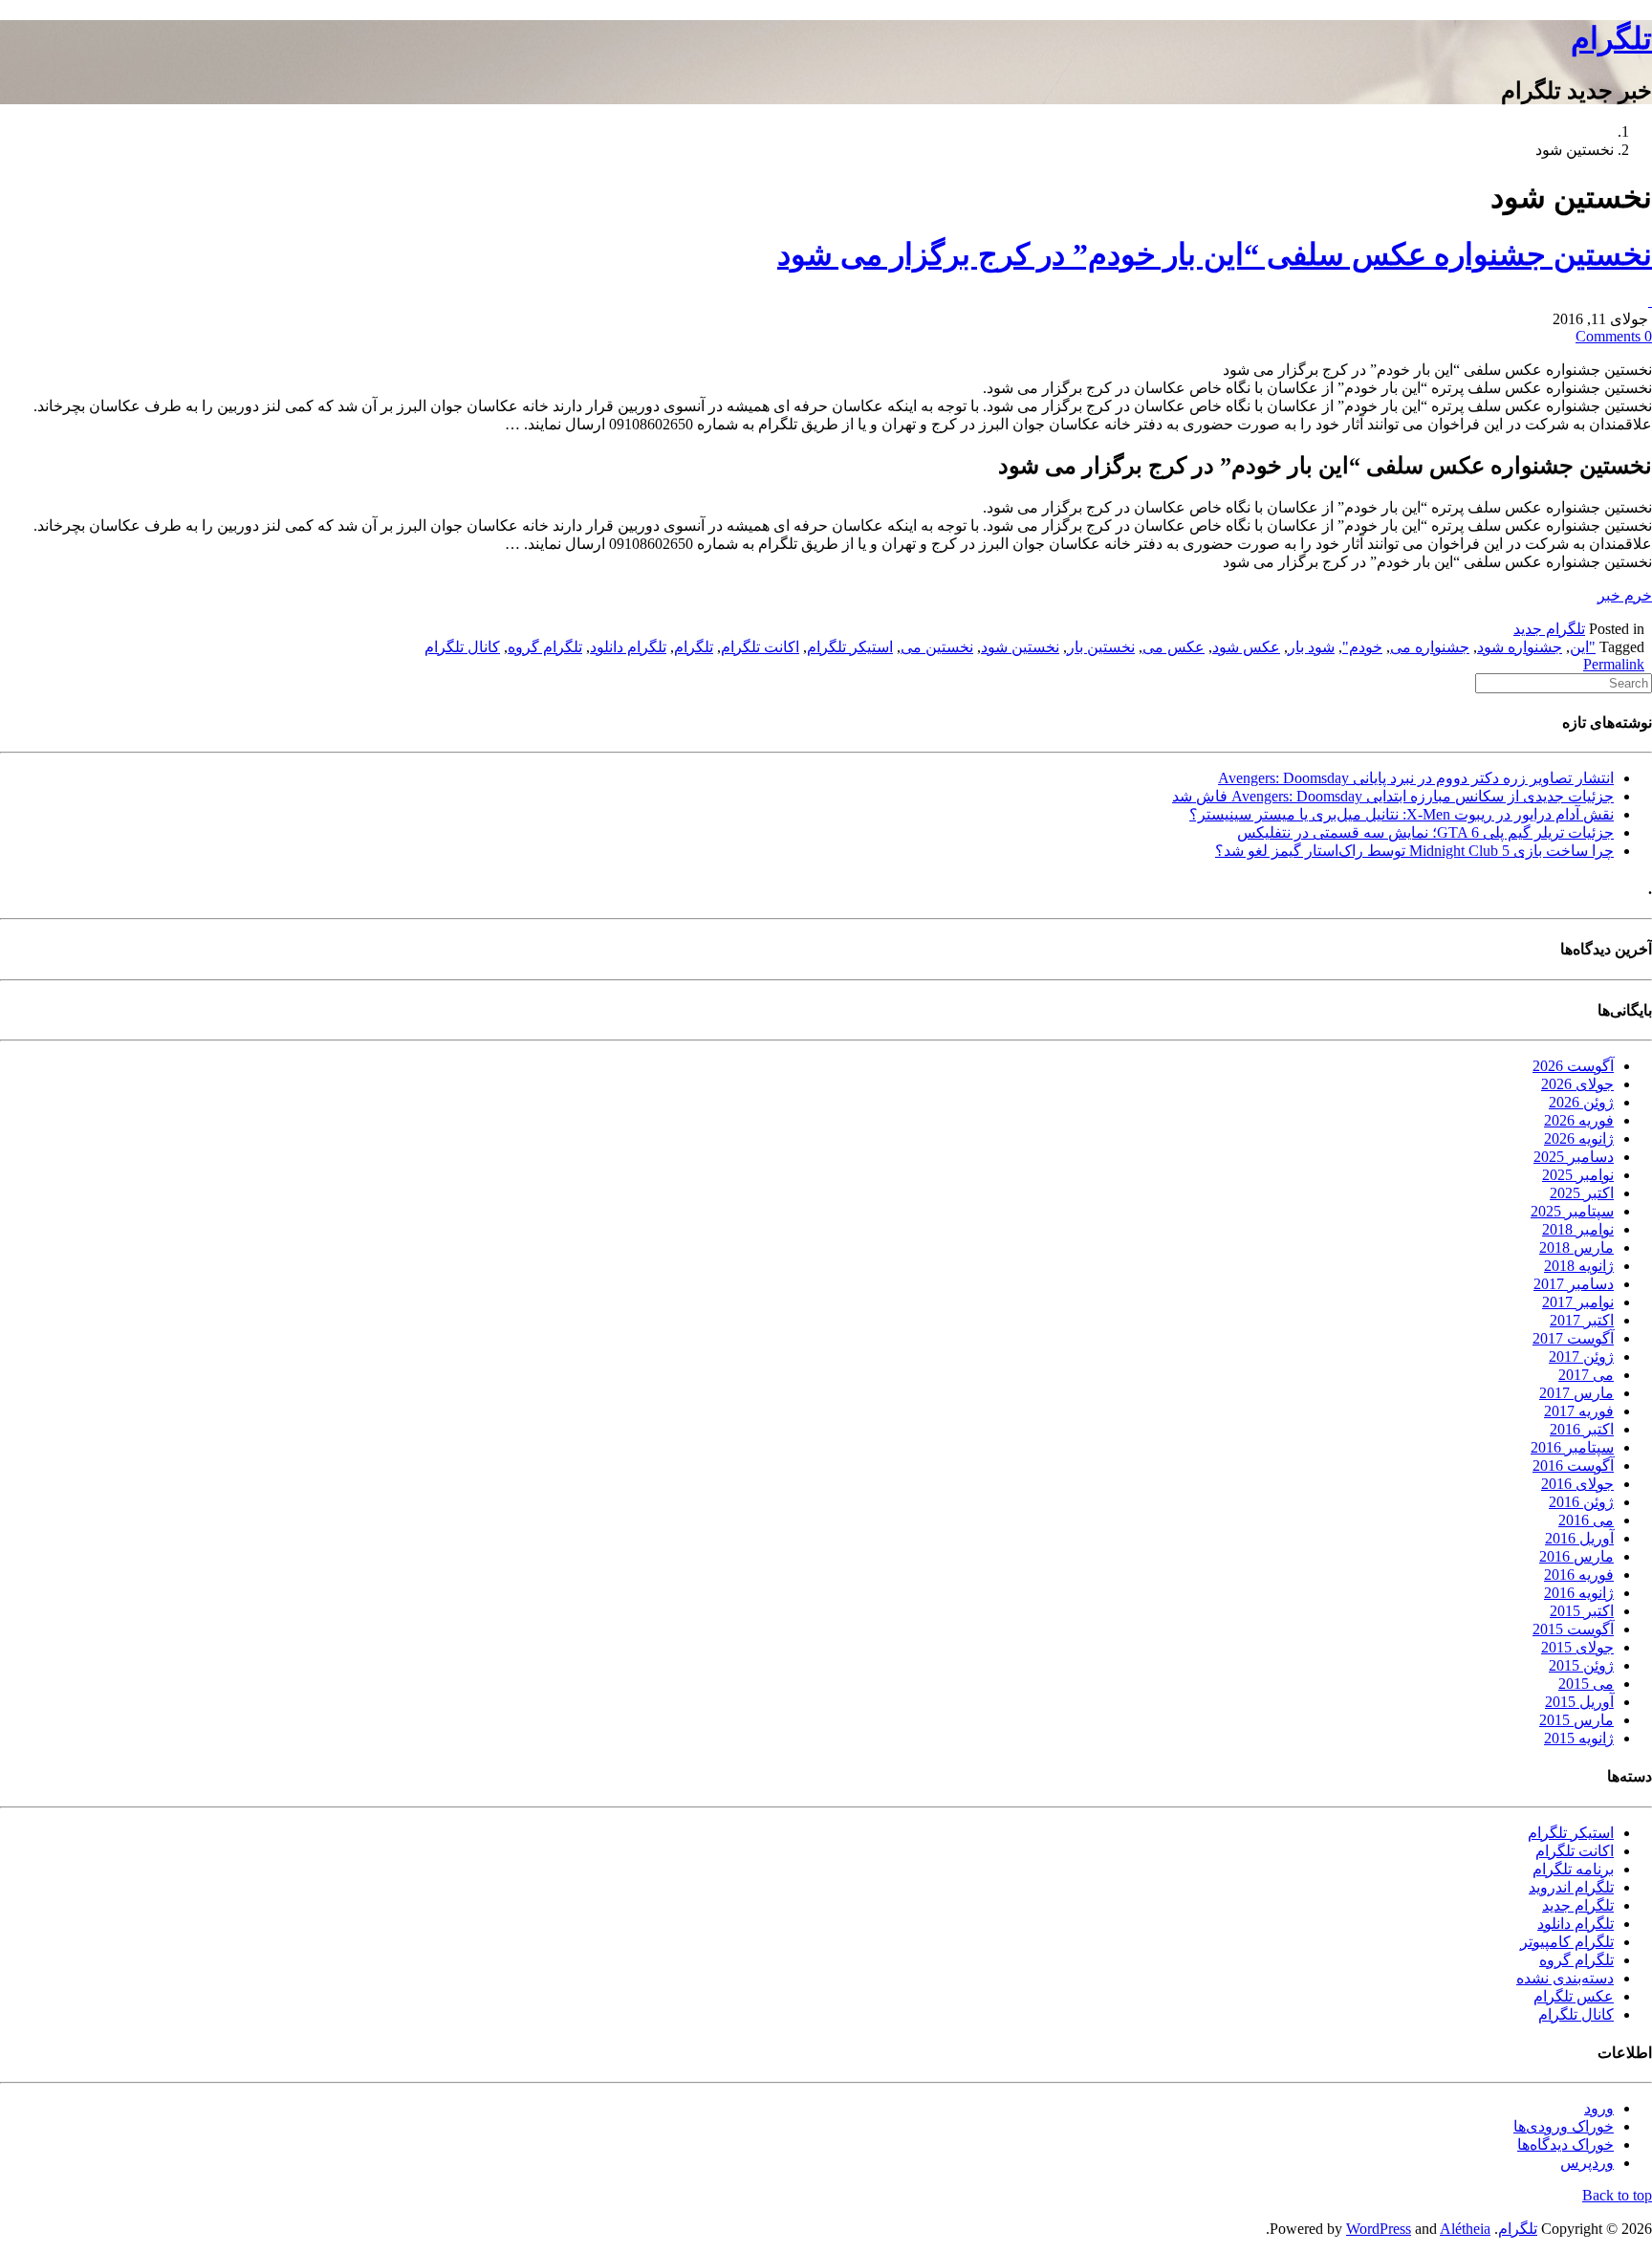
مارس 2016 (1576, 1556)
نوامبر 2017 (1578, 1302)
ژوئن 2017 (1581, 1356)
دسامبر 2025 (1574, 1157)
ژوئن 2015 (1581, 1665)
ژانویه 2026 (1579, 1138)
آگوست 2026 (1573, 1066)
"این (1583, 647)
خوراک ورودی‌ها (1564, 2126)
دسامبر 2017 (1574, 1284)
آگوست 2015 (1573, 1629)
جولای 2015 (1577, 1647)
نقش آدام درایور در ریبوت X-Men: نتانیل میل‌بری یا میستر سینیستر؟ (1402, 814)
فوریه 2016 (1579, 1575)
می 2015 (1586, 1684)
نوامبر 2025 (1578, 1175)
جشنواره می (1430, 647)
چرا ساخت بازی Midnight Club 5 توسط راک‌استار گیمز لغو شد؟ (1414, 851)
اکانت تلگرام (760, 647)
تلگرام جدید (1549, 629)
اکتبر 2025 (1582, 1193)
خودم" (1362, 647)
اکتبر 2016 (1582, 1429)
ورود (1599, 2108)
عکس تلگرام (1574, 1996)
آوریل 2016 (1579, 1538)
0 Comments (1614, 336)
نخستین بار (1101, 647)
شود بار (1311, 647)
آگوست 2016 (1573, 1466)
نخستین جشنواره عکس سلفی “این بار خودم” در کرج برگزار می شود (1215, 254)
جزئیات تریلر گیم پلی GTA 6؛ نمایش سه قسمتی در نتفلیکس (1425, 832)
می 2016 (1586, 1520)
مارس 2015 (1576, 1720)
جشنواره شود (1520, 647)
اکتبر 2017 (1582, 1320)
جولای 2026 (1577, 1084)
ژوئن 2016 (1581, 1502)
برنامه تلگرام (1573, 1869)
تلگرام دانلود (628, 647)
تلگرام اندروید (1571, 1887)
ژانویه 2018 (1579, 1266)
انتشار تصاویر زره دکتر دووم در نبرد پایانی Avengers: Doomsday (1416, 778)
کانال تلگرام (462, 647)
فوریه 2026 (1579, 1120)
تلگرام (1611, 38)
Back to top (1617, 2195)
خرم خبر (1625, 595)
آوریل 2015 (1579, 1702)
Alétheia (1465, 2229)
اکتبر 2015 (1582, 1611)
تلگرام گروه (545, 647)
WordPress (1379, 2229)
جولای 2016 (1577, 1484)
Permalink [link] (1614, 664)
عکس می (1174, 647)
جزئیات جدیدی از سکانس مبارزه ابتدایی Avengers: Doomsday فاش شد (1393, 796)
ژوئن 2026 (1581, 1102)
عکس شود (1246, 647)
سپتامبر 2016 (1572, 1447)
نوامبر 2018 (1578, 1229)
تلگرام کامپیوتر (1567, 1942)
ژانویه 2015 (1579, 1738)
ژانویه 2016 (1579, 1593)
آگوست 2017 (1573, 1338)
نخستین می (937, 647)
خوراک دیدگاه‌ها (1565, 2144)
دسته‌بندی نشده (1565, 1978)
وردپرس (1587, 2163)
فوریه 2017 (1579, 1411)
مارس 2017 (1576, 1393)
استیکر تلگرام (850, 647)
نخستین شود (1020, 647)
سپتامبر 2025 (1572, 1211)
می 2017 (1586, 1375)
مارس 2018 (1576, 1247)
